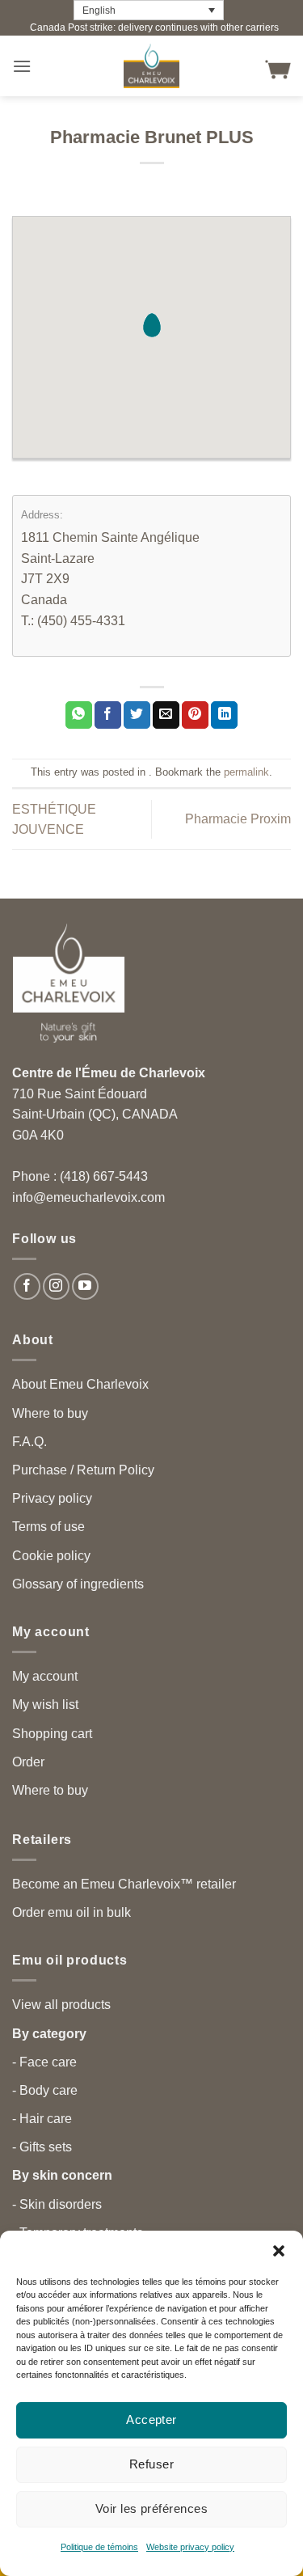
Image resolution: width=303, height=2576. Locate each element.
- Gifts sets (42, 2147)
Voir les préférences (151, 2508)
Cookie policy (51, 1556)
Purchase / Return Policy (83, 1470)
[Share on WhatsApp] (79, 715)
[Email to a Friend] (166, 715)
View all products (61, 2005)
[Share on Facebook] (108, 715)
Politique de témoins (99, 2547)
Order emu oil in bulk (72, 1912)
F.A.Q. (29, 1442)
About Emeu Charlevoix (80, 1384)
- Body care (45, 2090)
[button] (279, 2251)
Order (28, 1762)
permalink (246, 772)
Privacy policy (52, 1498)
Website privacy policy (190, 2547)
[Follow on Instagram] (56, 1286)
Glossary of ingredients (78, 1584)
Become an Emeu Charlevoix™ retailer (124, 1884)
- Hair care (42, 2119)
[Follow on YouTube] (85, 1286)
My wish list (45, 1705)
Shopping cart (52, 1734)
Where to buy (50, 1413)
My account (45, 1676)
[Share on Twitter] (137, 715)
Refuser (151, 2464)
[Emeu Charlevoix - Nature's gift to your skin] (152, 66)
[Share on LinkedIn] (224, 715)
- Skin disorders (57, 2204)
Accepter (151, 2419)
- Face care (44, 2062)
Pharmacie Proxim (238, 819)
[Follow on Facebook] (27, 1286)
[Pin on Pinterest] (195, 715)
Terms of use (48, 1527)
